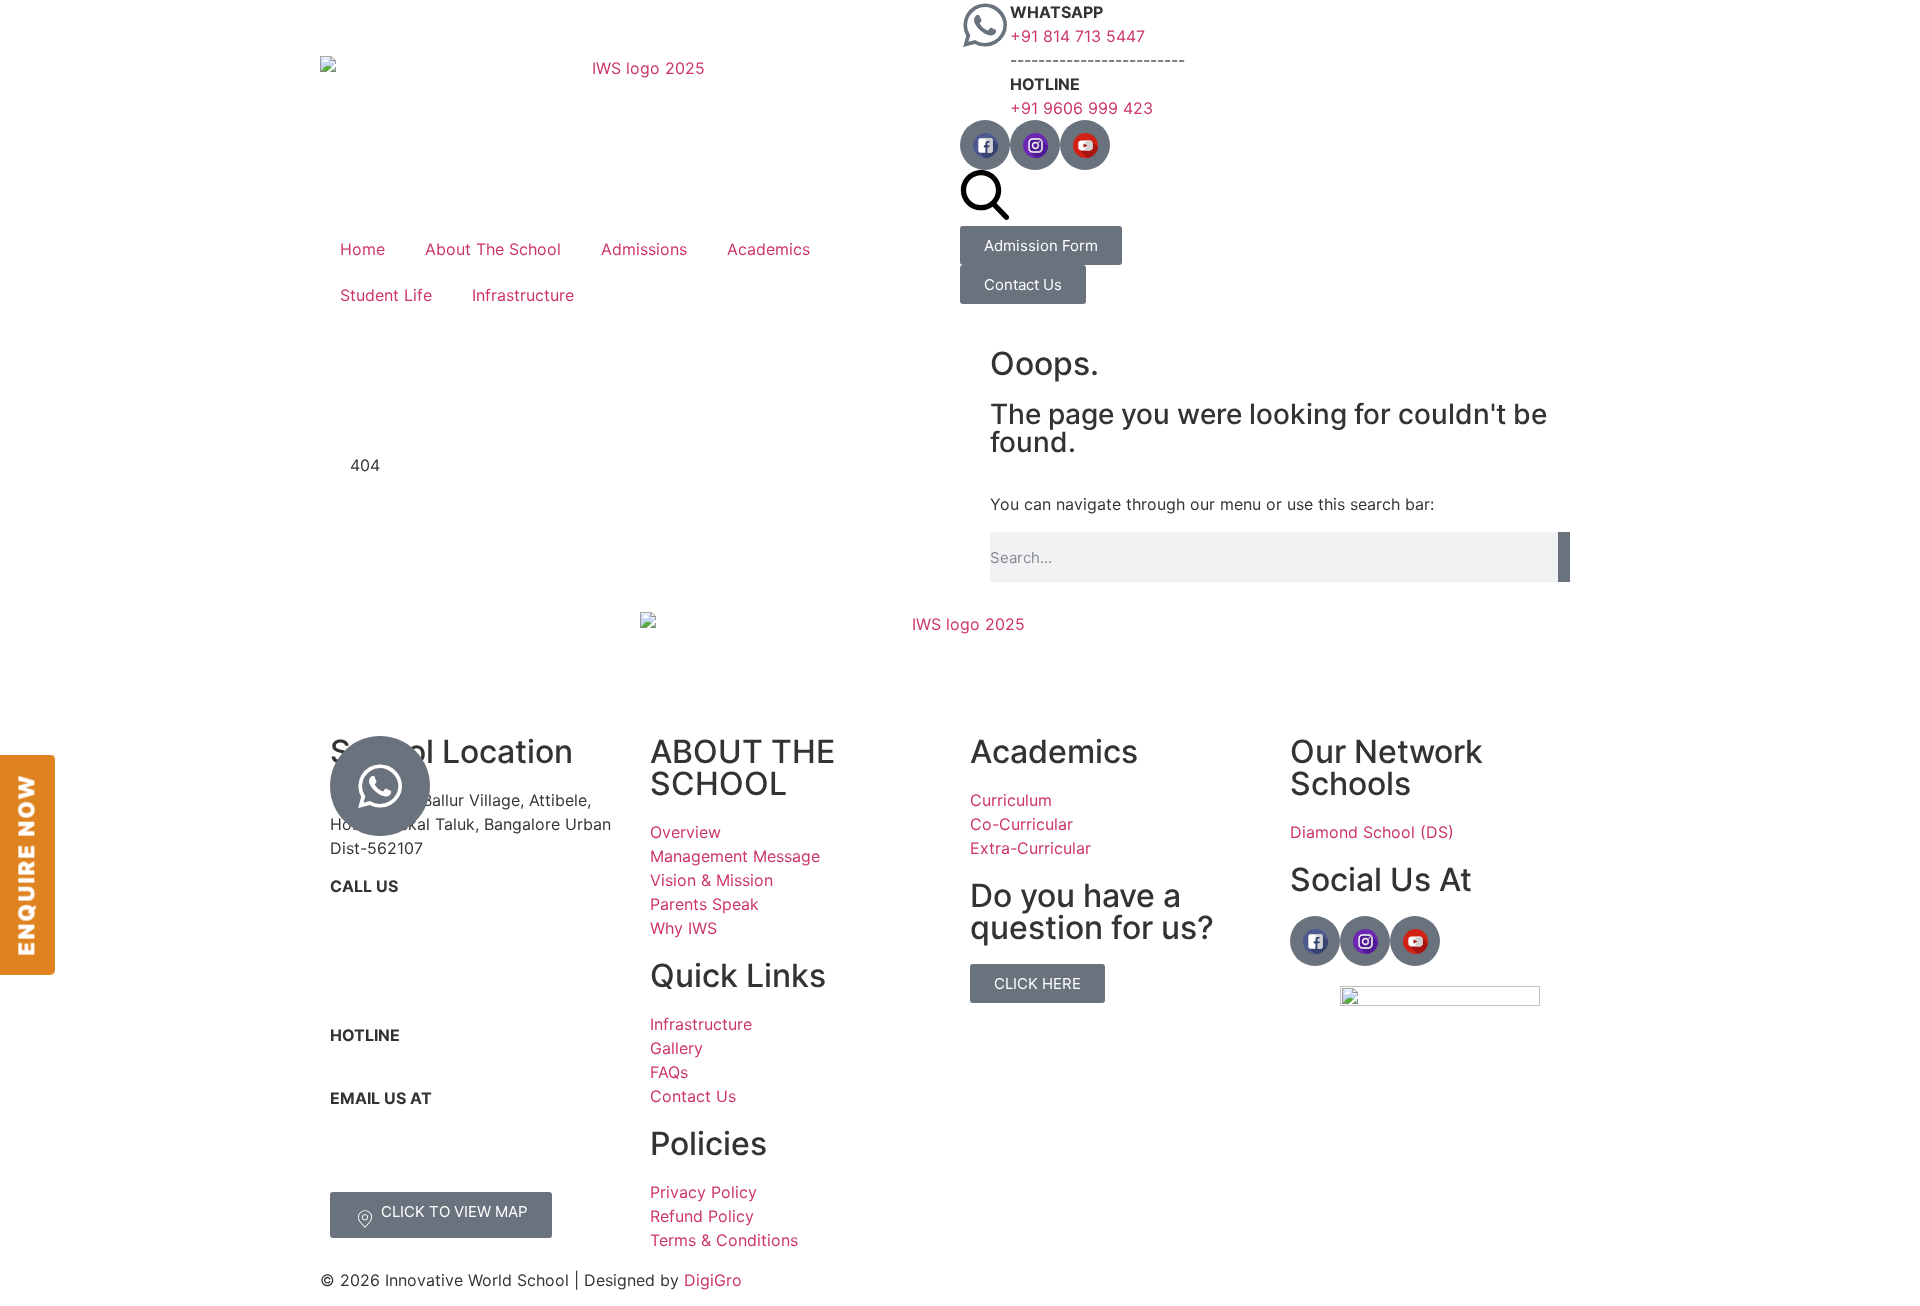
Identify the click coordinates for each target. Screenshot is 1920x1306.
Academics (768, 249)
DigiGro (713, 1280)
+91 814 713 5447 (1077, 36)
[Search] (1564, 557)
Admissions (644, 249)
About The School (493, 249)
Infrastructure (523, 295)
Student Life (386, 295)
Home (362, 249)
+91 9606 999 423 (1081, 108)
